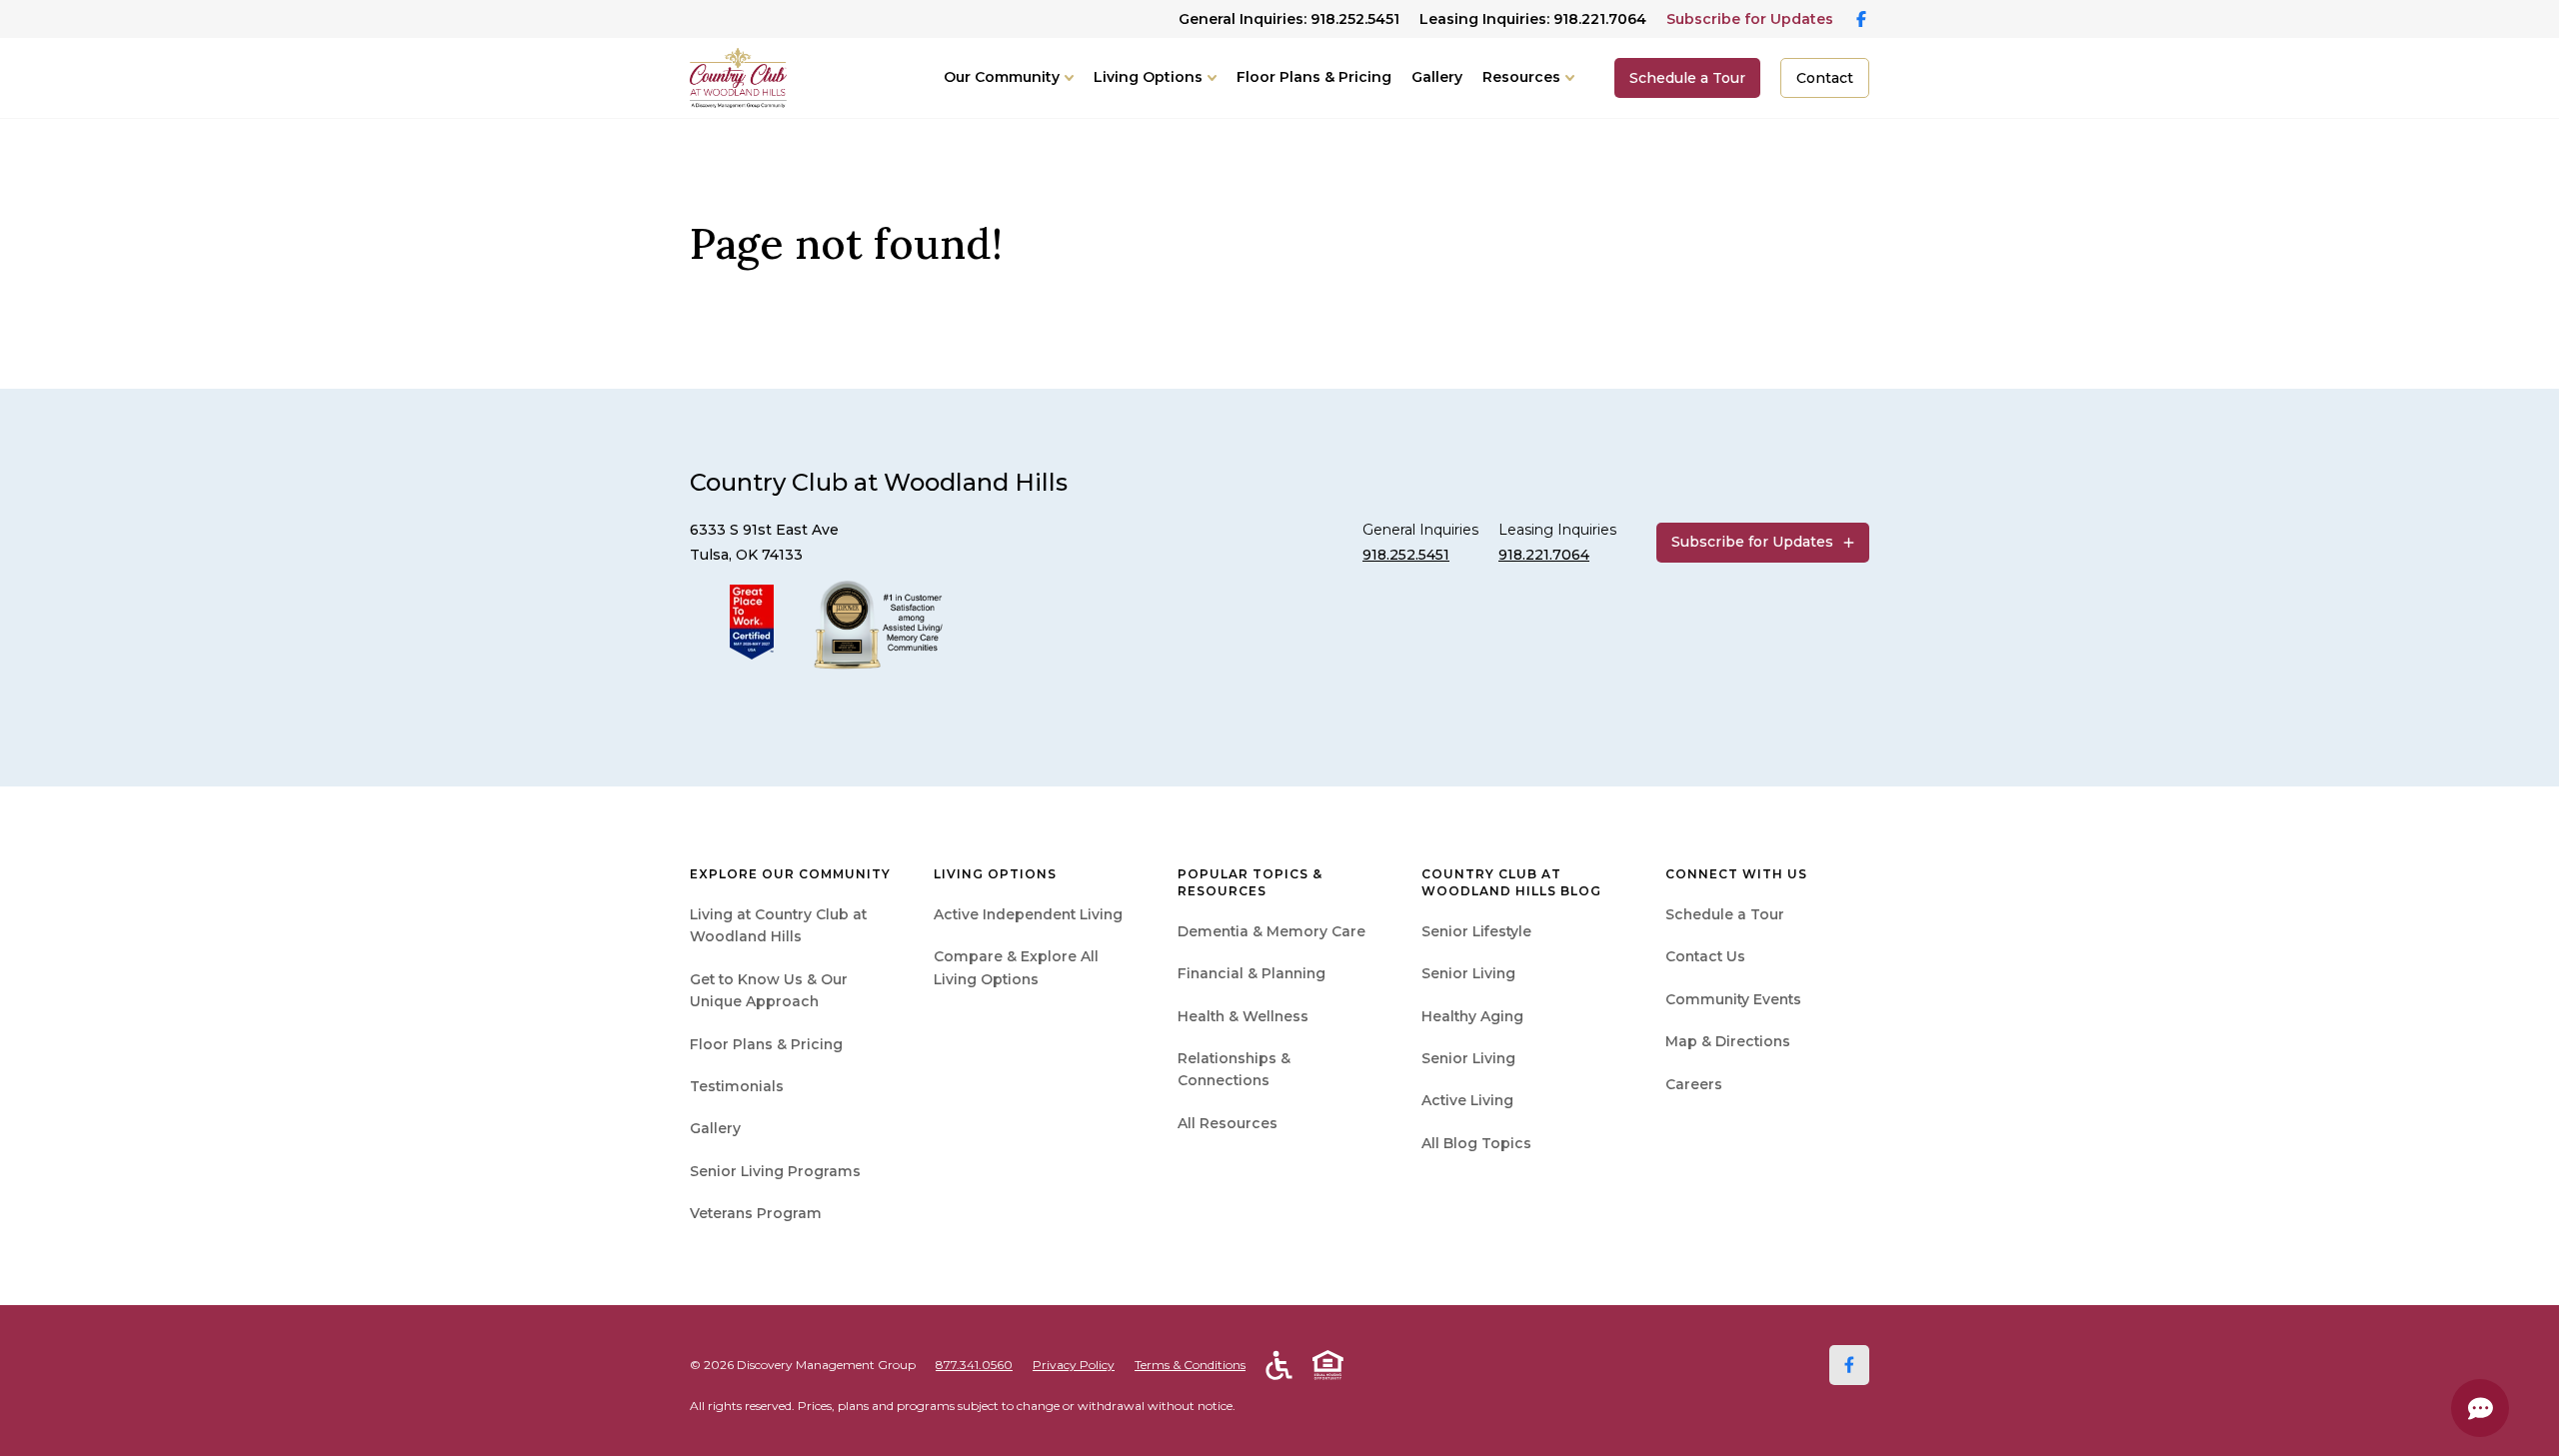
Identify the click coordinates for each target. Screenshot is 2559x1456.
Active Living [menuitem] (1467, 1100)
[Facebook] (1849, 1365)
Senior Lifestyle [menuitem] (1476, 931)
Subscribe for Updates (1750, 19)
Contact (1825, 78)
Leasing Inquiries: (1533, 19)
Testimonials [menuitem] (737, 1086)
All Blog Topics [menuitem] (1476, 1143)
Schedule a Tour (1687, 78)
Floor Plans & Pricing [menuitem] (766, 1044)
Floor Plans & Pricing (1314, 77)
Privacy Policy (1074, 1365)
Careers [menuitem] (1694, 1084)
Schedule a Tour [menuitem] (1725, 914)
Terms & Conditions (1190, 1365)
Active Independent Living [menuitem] (1028, 914)
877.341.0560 (974, 1365)
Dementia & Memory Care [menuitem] (1272, 931)
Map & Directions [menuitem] (1728, 1041)
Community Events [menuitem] (1733, 999)
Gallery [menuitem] (715, 1128)
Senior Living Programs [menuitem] (775, 1171)
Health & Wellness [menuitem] (1243, 1016)
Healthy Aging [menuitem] (1472, 1016)
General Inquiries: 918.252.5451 (1289, 19)
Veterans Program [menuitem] (756, 1213)
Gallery (1437, 77)
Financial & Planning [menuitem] (1252, 973)
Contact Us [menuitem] (1705, 956)
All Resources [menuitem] (1228, 1123)
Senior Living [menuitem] (1468, 973)
